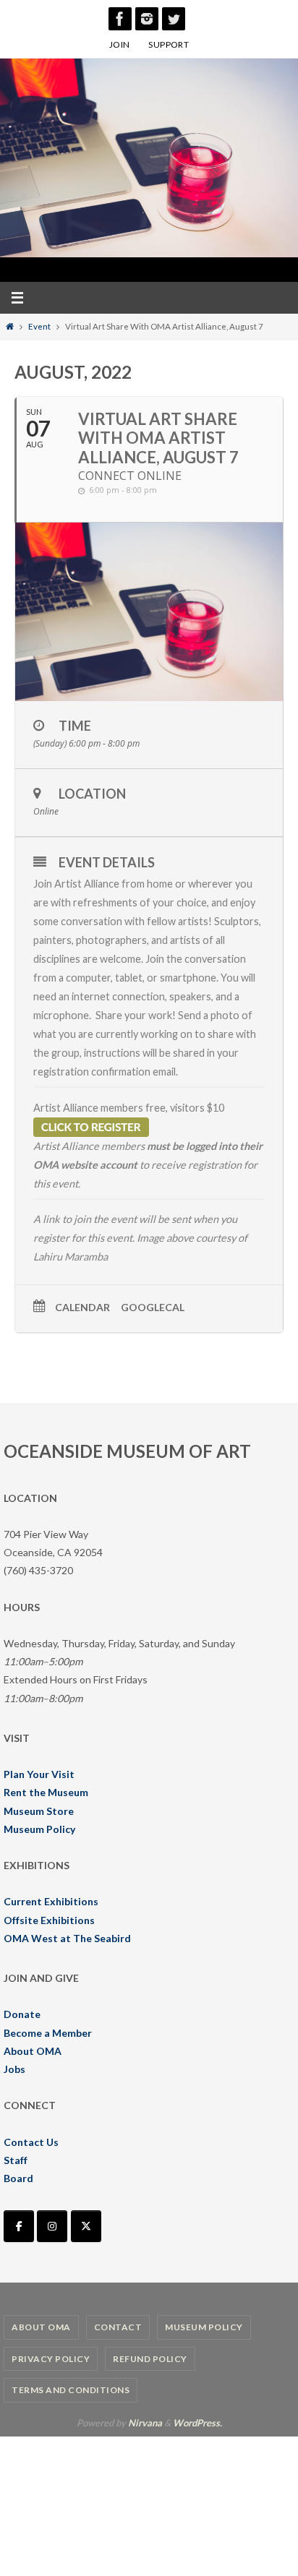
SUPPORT (169, 44)
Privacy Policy (51, 2359)
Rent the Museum (46, 1792)
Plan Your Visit (39, 1774)
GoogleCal (153, 1308)
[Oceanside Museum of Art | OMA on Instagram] (52, 2226)
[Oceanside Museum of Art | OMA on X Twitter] (86, 2226)
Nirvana (145, 2423)
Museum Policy (39, 1829)
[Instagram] (147, 19)
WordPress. (197, 2423)
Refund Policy (150, 2359)
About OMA (33, 2051)
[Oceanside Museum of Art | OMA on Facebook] (19, 2226)
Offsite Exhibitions (49, 1920)
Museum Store (39, 1811)
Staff (16, 2160)
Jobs (14, 2069)
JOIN (120, 44)
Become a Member (48, 2033)
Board (18, 2178)
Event (39, 326)
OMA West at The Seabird (67, 1938)
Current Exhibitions (51, 1901)
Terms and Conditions (71, 2390)
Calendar (82, 1308)
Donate (22, 2014)
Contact (118, 2327)
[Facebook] (120, 19)
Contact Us (31, 2142)
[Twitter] (174, 19)
